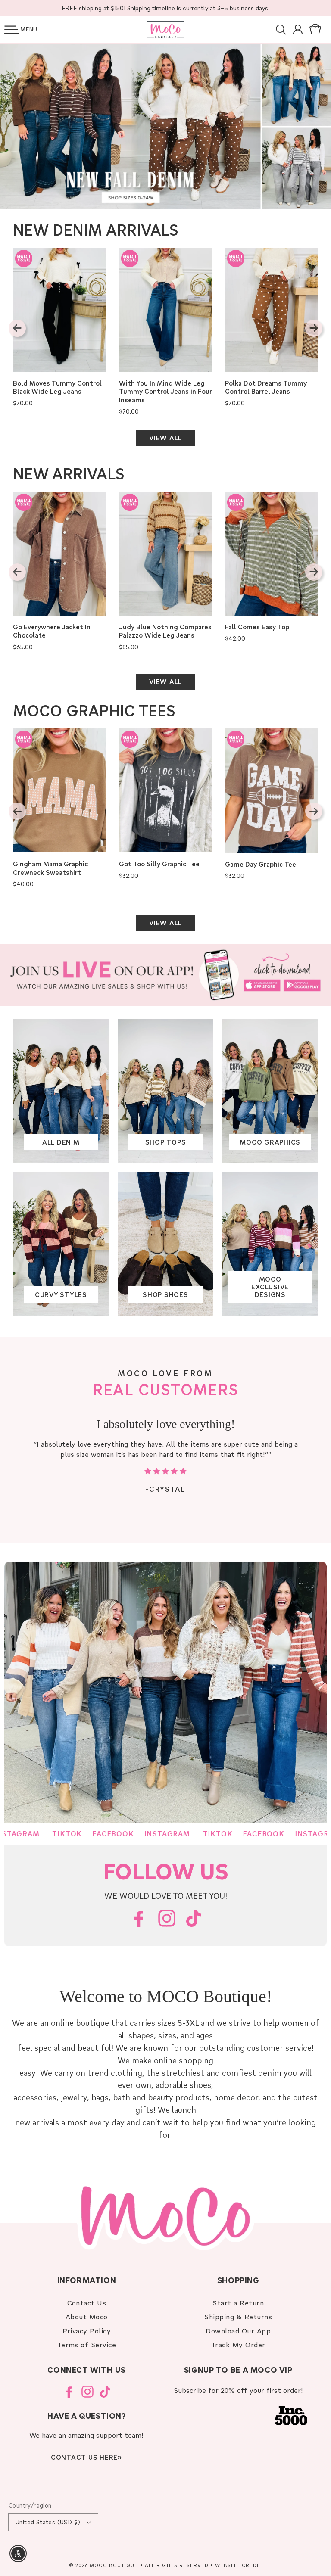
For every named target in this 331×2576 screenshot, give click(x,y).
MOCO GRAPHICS (270, 1142)
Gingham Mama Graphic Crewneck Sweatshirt (50, 868)
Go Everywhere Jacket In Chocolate (52, 631)
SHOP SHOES (165, 1294)
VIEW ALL (165, 438)
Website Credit (239, 2565)
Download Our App (238, 2331)
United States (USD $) (48, 2522)
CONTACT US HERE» (87, 2457)
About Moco (87, 2316)
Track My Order (238, 2344)
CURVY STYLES (61, 1294)
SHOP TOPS (166, 1142)
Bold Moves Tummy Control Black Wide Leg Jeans (57, 387)
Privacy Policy (87, 2331)
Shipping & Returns (238, 2316)
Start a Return (238, 2303)
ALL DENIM (61, 1142)
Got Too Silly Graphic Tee (159, 864)
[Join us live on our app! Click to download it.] (165, 975)
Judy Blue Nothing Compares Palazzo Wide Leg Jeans (165, 631)
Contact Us (87, 2303)
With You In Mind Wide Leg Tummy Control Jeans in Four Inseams (165, 392)
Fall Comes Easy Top (257, 627)
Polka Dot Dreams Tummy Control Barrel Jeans (266, 387)
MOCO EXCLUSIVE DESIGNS (270, 1287)
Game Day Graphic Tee (261, 864)
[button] (12, 30)
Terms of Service (87, 2344)
